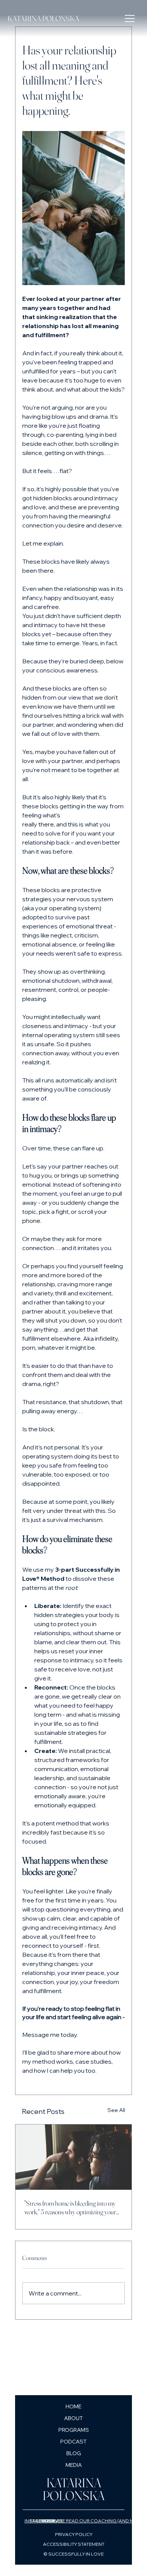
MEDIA (74, 2465)
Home (73, 2406)
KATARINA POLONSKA (43, 18)
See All (116, 2110)
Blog (74, 2453)
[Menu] (130, 18)
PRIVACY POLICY (74, 2534)
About (73, 2418)
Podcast (73, 2442)
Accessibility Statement (74, 2544)
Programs (74, 2430)
